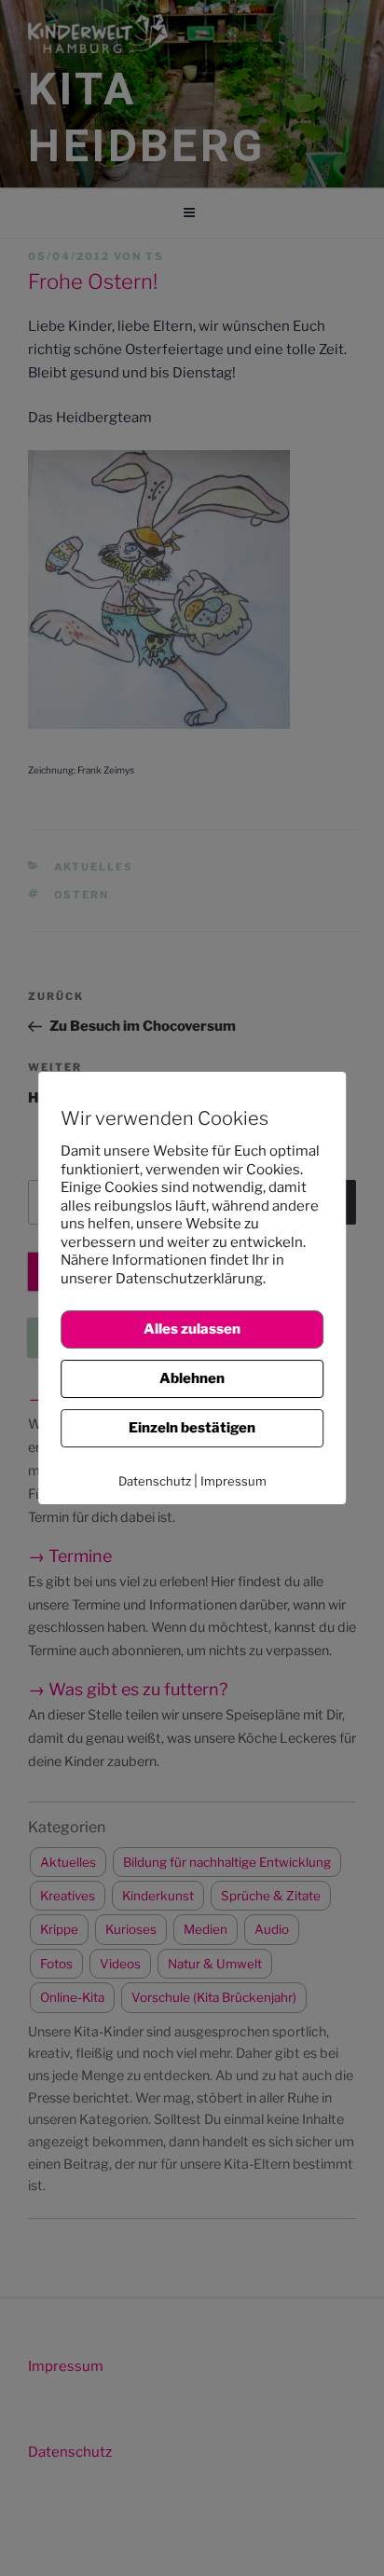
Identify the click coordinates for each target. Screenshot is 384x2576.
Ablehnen (192, 1378)
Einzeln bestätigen (192, 1428)
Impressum (233, 1481)
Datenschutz (155, 1481)
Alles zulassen (192, 1329)
